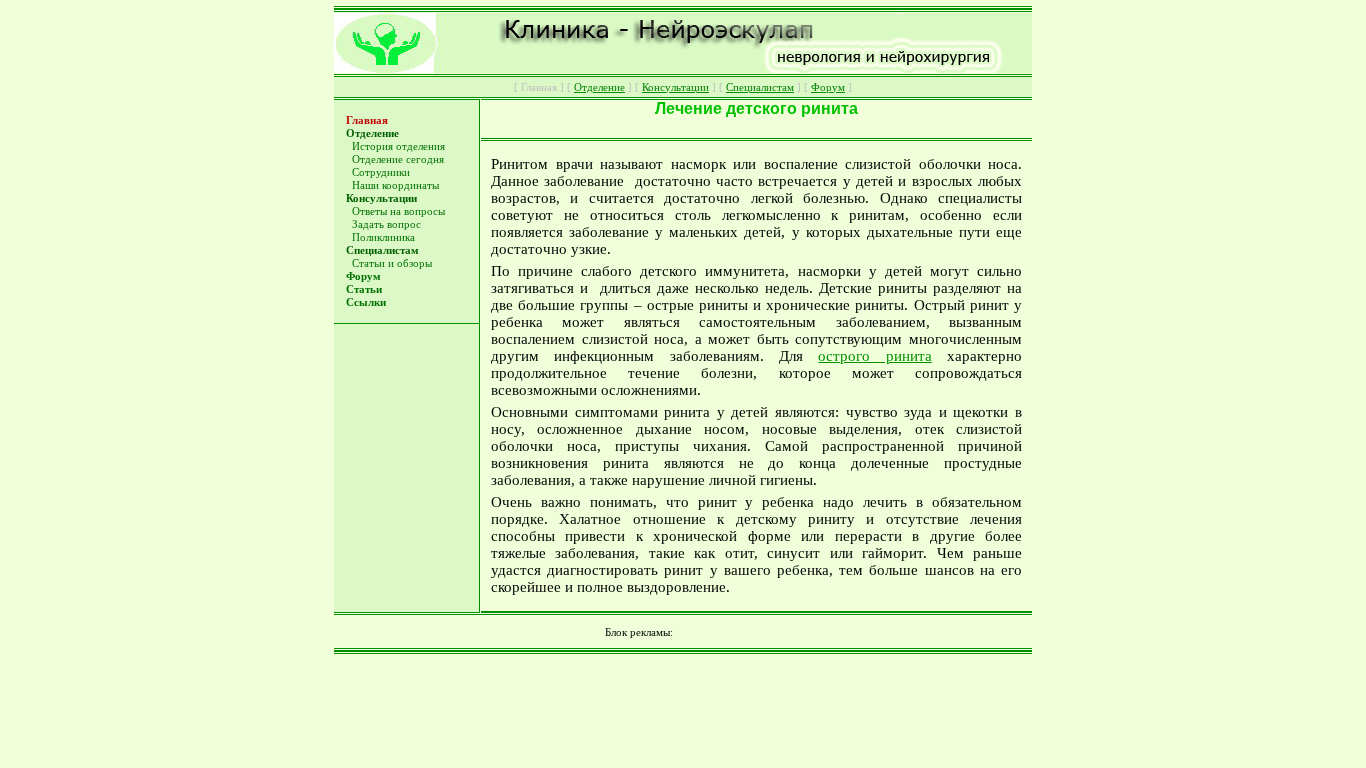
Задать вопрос (386, 224)
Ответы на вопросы (398, 211)
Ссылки (366, 302)
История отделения (398, 146)
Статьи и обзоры (392, 263)
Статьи (364, 289)
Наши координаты (395, 185)
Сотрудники (381, 172)
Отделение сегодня (398, 159)
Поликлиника (383, 237)
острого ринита (874, 356)
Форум (363, 276)
